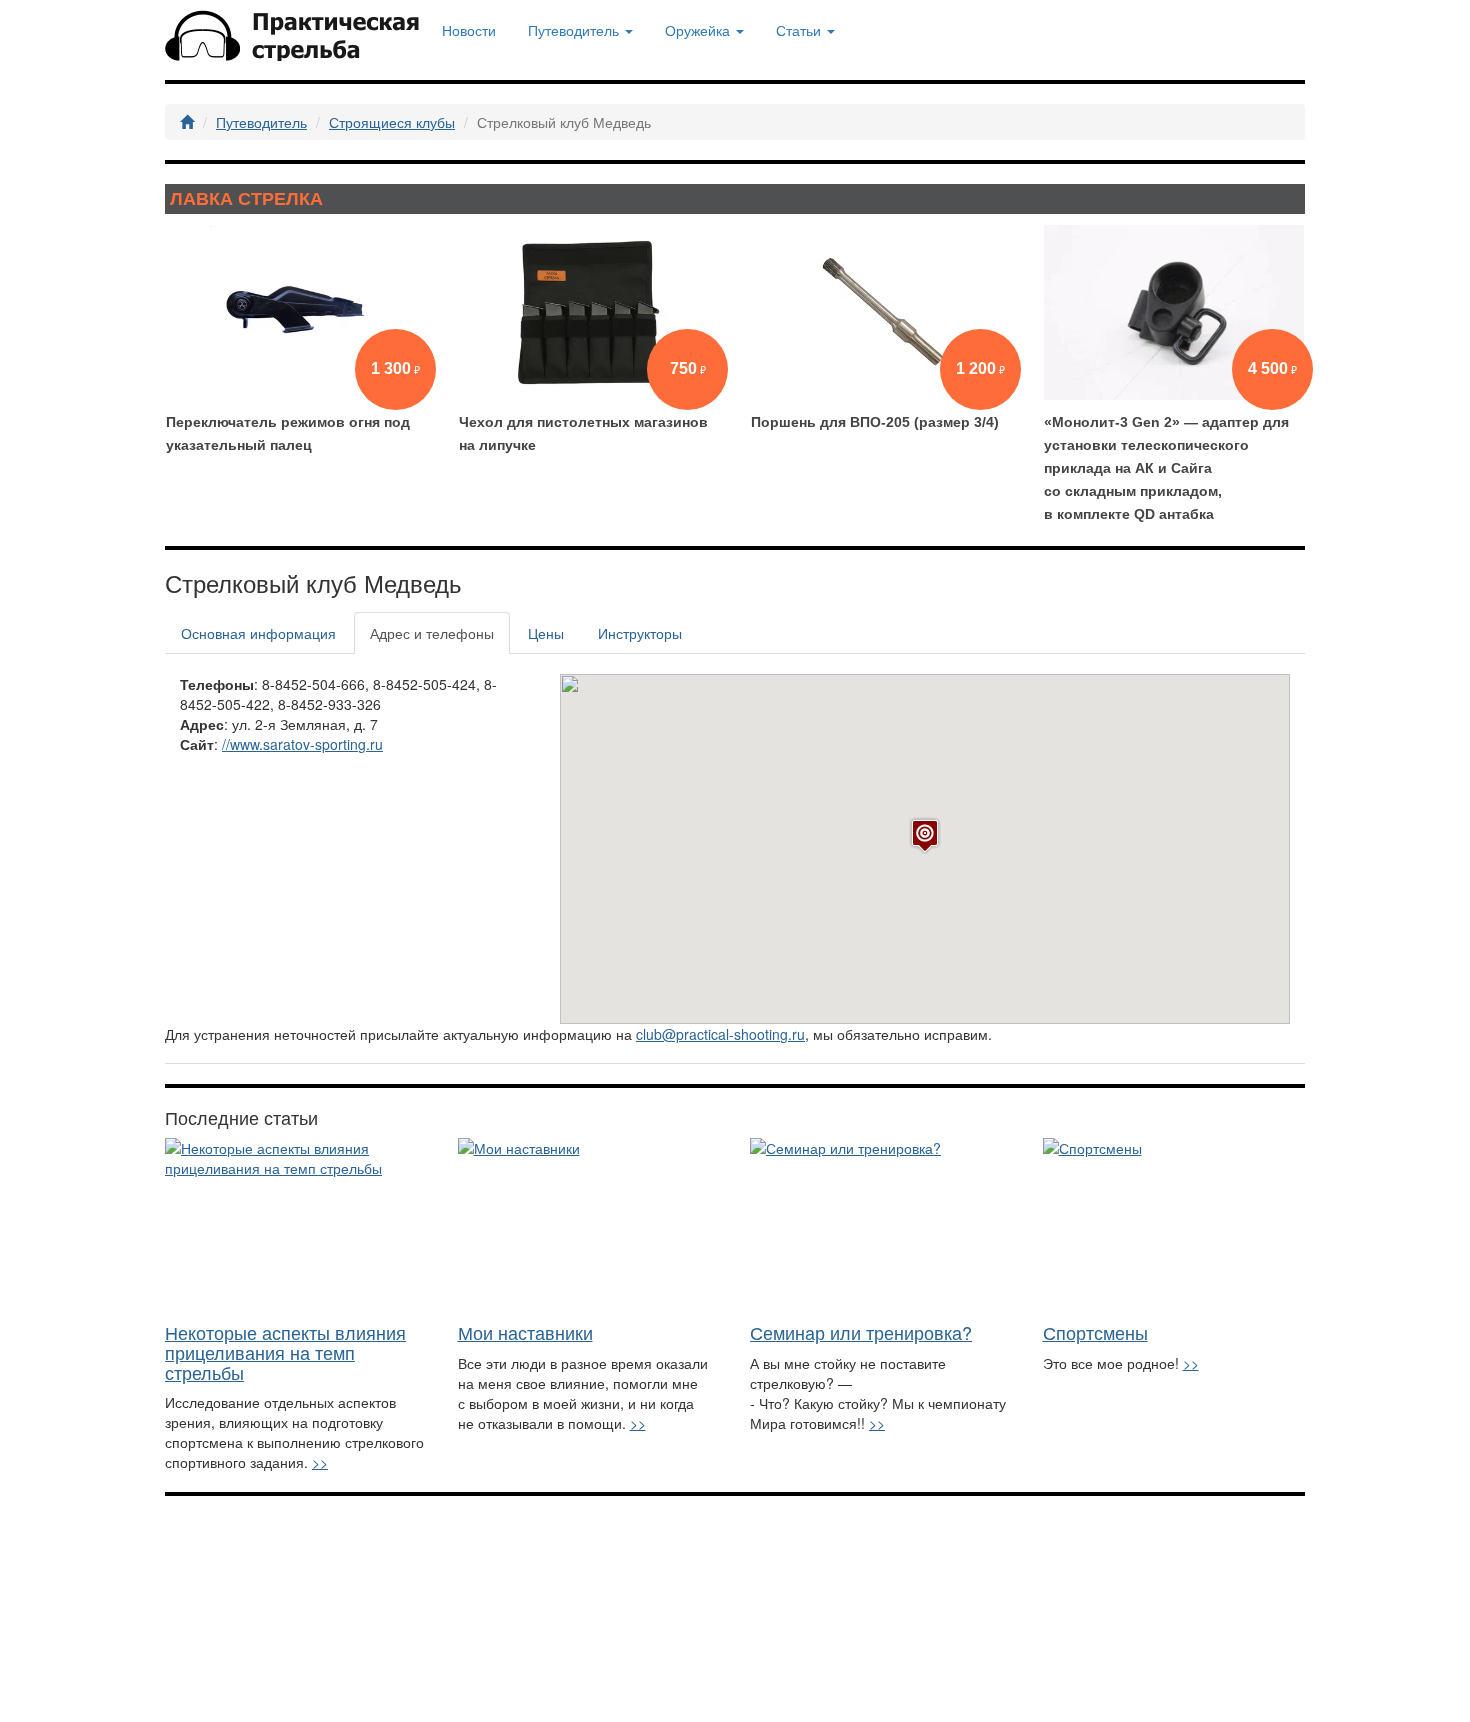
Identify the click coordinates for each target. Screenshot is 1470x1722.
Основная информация (258, 633)
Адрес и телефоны (432, 633)
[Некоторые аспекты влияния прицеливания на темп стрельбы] (296, 1225)
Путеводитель (261, 122)
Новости (469, 30)
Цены (546, 633)
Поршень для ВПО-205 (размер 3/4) (875, 422)
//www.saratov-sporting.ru (302, 744)
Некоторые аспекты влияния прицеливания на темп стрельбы (285, 1352)
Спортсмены (1095, 1332)
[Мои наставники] (589, 1225)
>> (320, 1462)
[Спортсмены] (1174, 1225)
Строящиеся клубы (392, 122)
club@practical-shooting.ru (720, 1034)
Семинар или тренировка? (861, 1332)
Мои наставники (525, 1332)
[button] (925, 835)
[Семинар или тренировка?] (881, 1225)
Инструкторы (640, 633)
